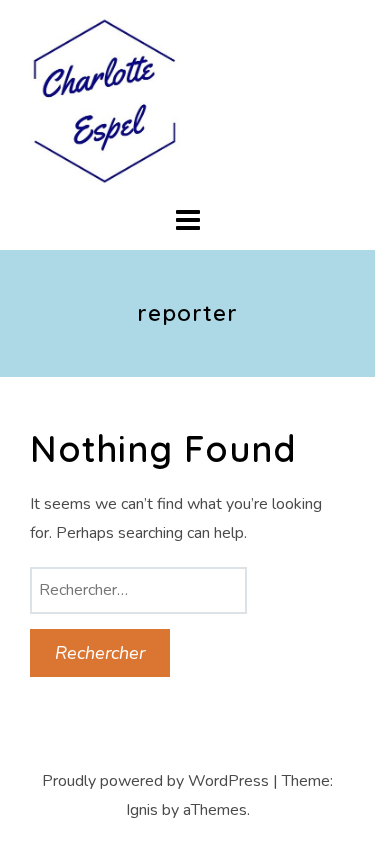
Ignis (142, 810)
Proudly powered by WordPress (155, 781)
